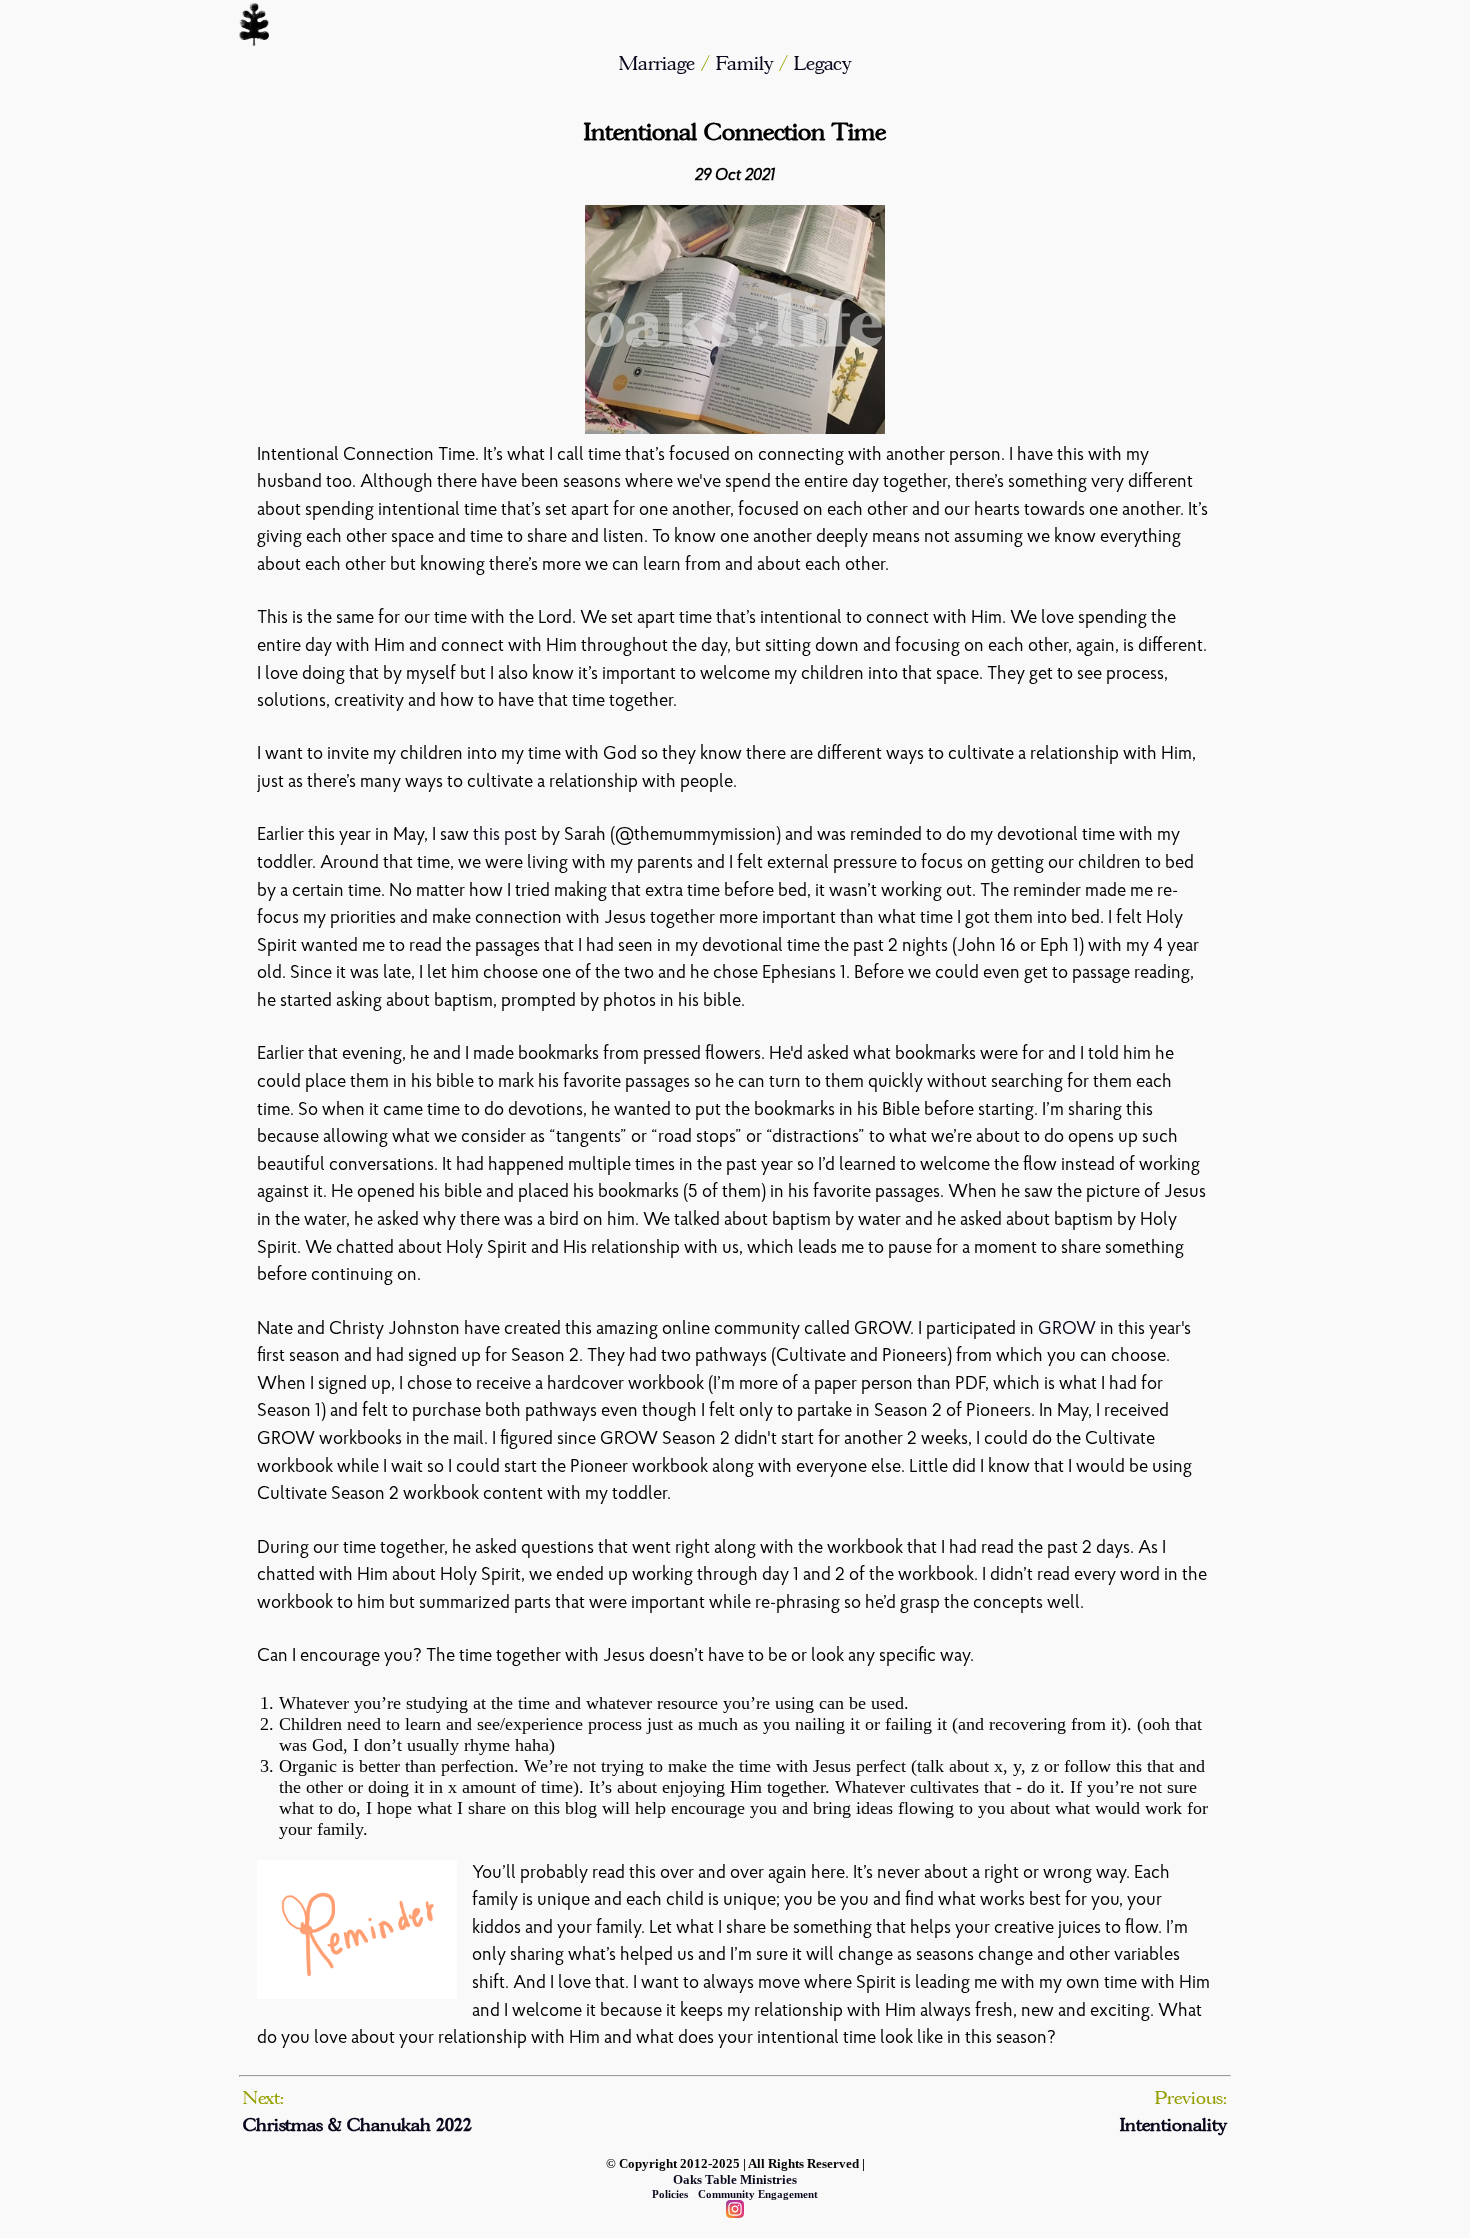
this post (505, 835)
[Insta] (735, 2211)
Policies (670, 2194)
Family (747, 63)
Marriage (657, 63)
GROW (1067, 1329)
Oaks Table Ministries (735, 2179)
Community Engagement (758, 2194)
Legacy (822, 63)
